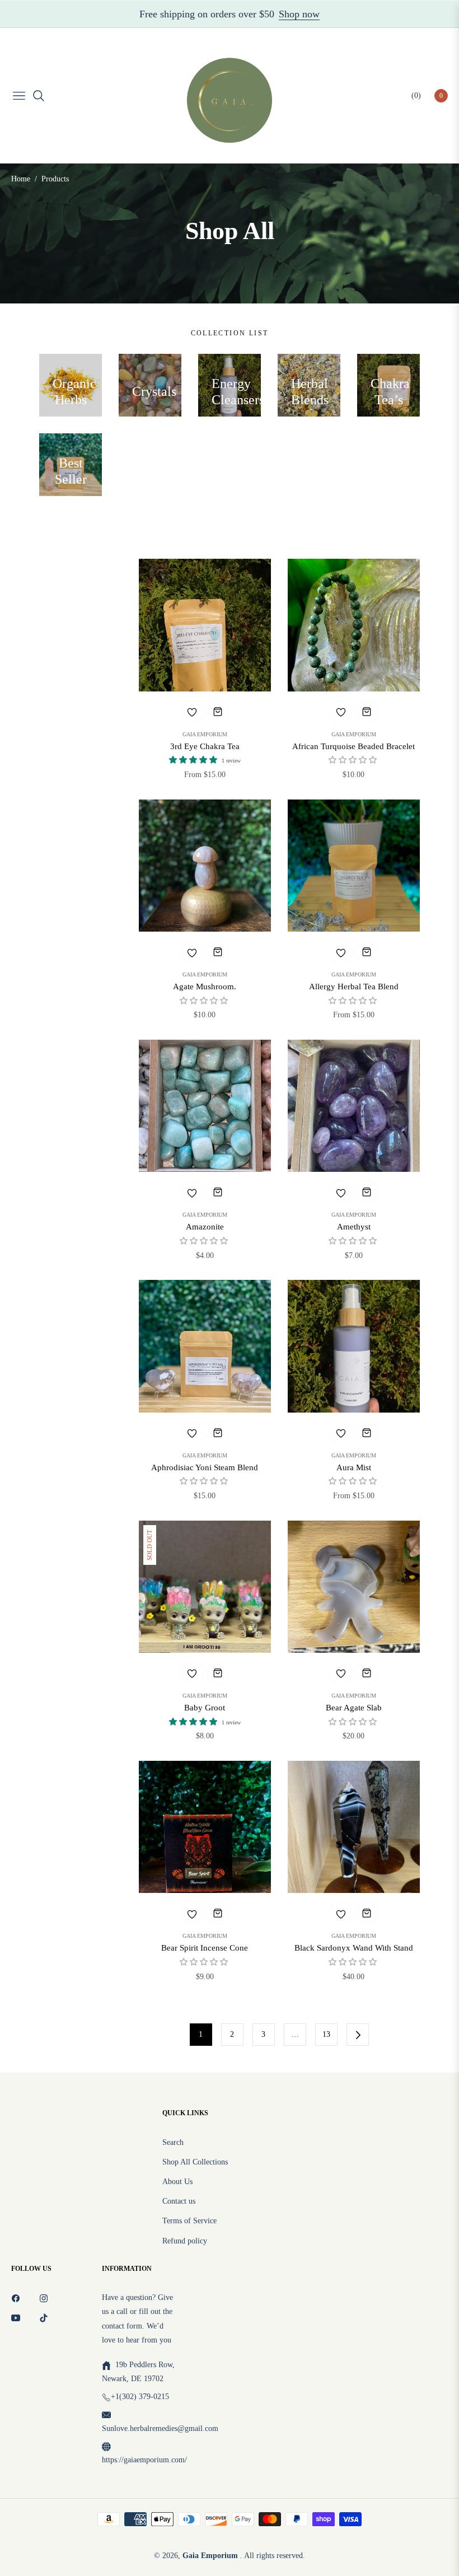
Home (21, 179)
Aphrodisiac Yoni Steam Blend (205, 1467)
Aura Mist (354, 1467)
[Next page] (358, 2035)
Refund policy (185, 2241)
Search (173, 2142)
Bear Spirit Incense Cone (205, 1948)
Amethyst (354, 1227)
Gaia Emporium (205, 735)
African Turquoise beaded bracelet (353, 746)
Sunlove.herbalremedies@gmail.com (160, 2428)
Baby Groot (205, 1708)
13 (326, 2034)
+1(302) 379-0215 (140, 2397)
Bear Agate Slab (354, 1708)
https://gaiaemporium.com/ (144, 2460)
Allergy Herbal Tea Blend (354, 987)
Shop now (299, 14)
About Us (177, 2182)
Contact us (179, 2201)
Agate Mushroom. (205, 987)
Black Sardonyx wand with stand (354, 1948)
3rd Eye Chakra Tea (205, 746)
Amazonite (205, 1227)
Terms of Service (189, 2221)
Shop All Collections (195, 2162)
